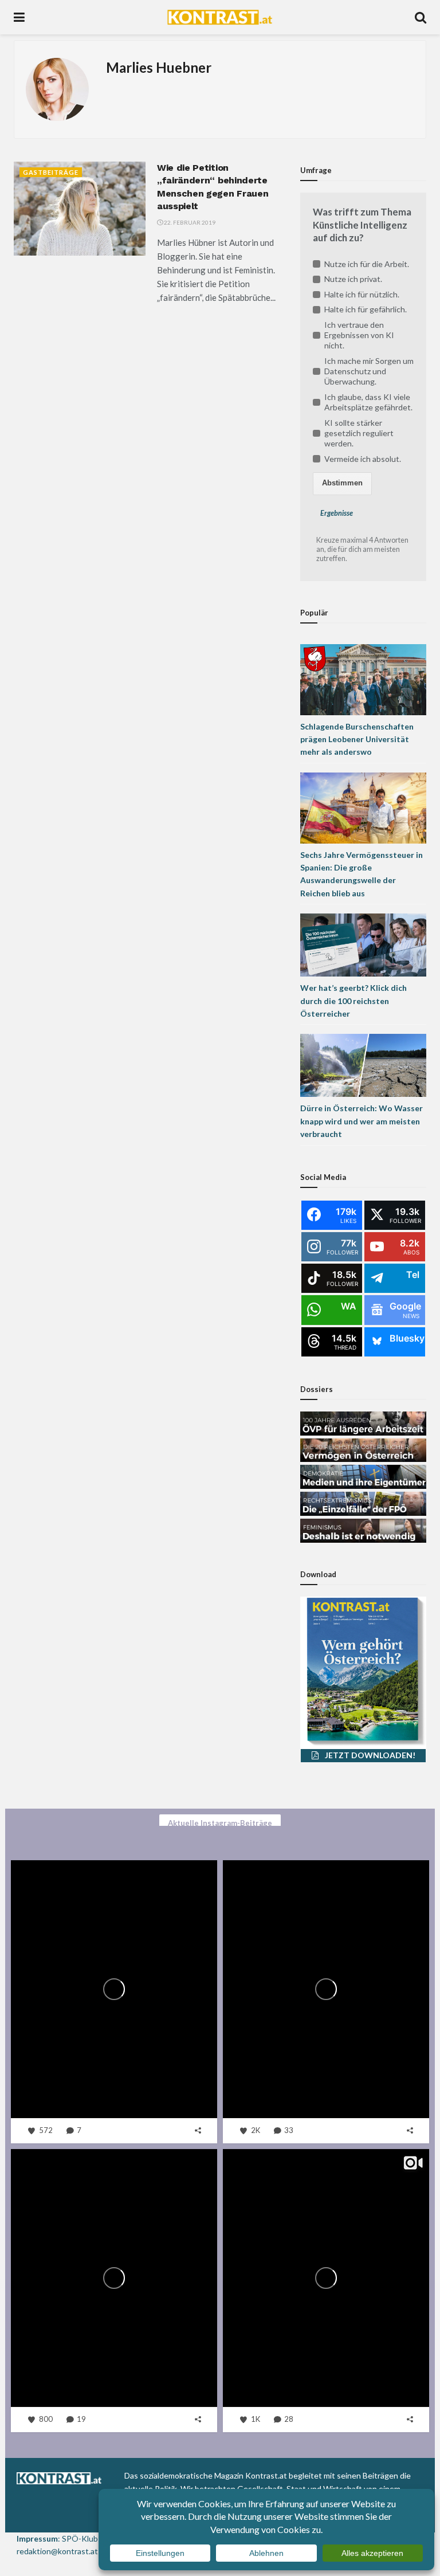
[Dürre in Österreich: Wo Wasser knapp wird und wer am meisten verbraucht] (363, 1064)
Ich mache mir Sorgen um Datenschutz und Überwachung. (369, 371)
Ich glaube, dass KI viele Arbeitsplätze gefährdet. (368, 402)
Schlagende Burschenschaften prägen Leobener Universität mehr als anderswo (357, 739)
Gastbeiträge (51, 172)
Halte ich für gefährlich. (366, 309)
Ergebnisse (337, 513)
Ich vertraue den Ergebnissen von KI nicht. (359, 335)
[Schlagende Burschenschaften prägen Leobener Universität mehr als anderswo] (363, 678)
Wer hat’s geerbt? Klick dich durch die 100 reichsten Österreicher (353, 1001)
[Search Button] (421, 17)
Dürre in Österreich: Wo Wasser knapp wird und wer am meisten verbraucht (362, 1121)
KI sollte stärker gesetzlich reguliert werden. (359, 433)
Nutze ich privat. (353, 279)
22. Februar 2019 (189, 222)
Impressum (37, 2538)
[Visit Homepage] (220, 17)
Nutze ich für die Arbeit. (367, 264)
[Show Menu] (19, 17)
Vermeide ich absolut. (363, 459)
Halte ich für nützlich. (362, 294)
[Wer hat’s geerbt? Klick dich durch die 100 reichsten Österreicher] (363, 944)
